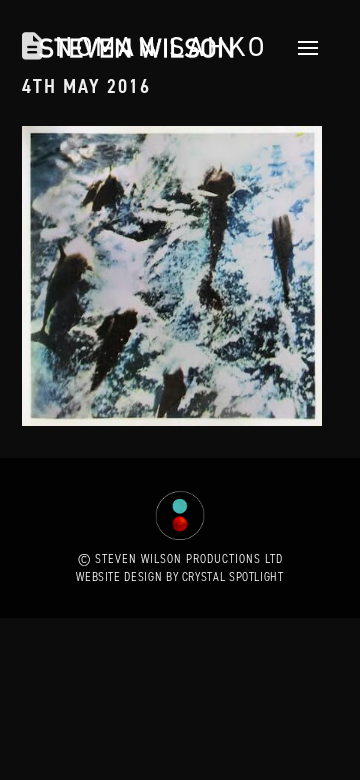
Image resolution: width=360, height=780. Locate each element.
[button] (302, 48)
